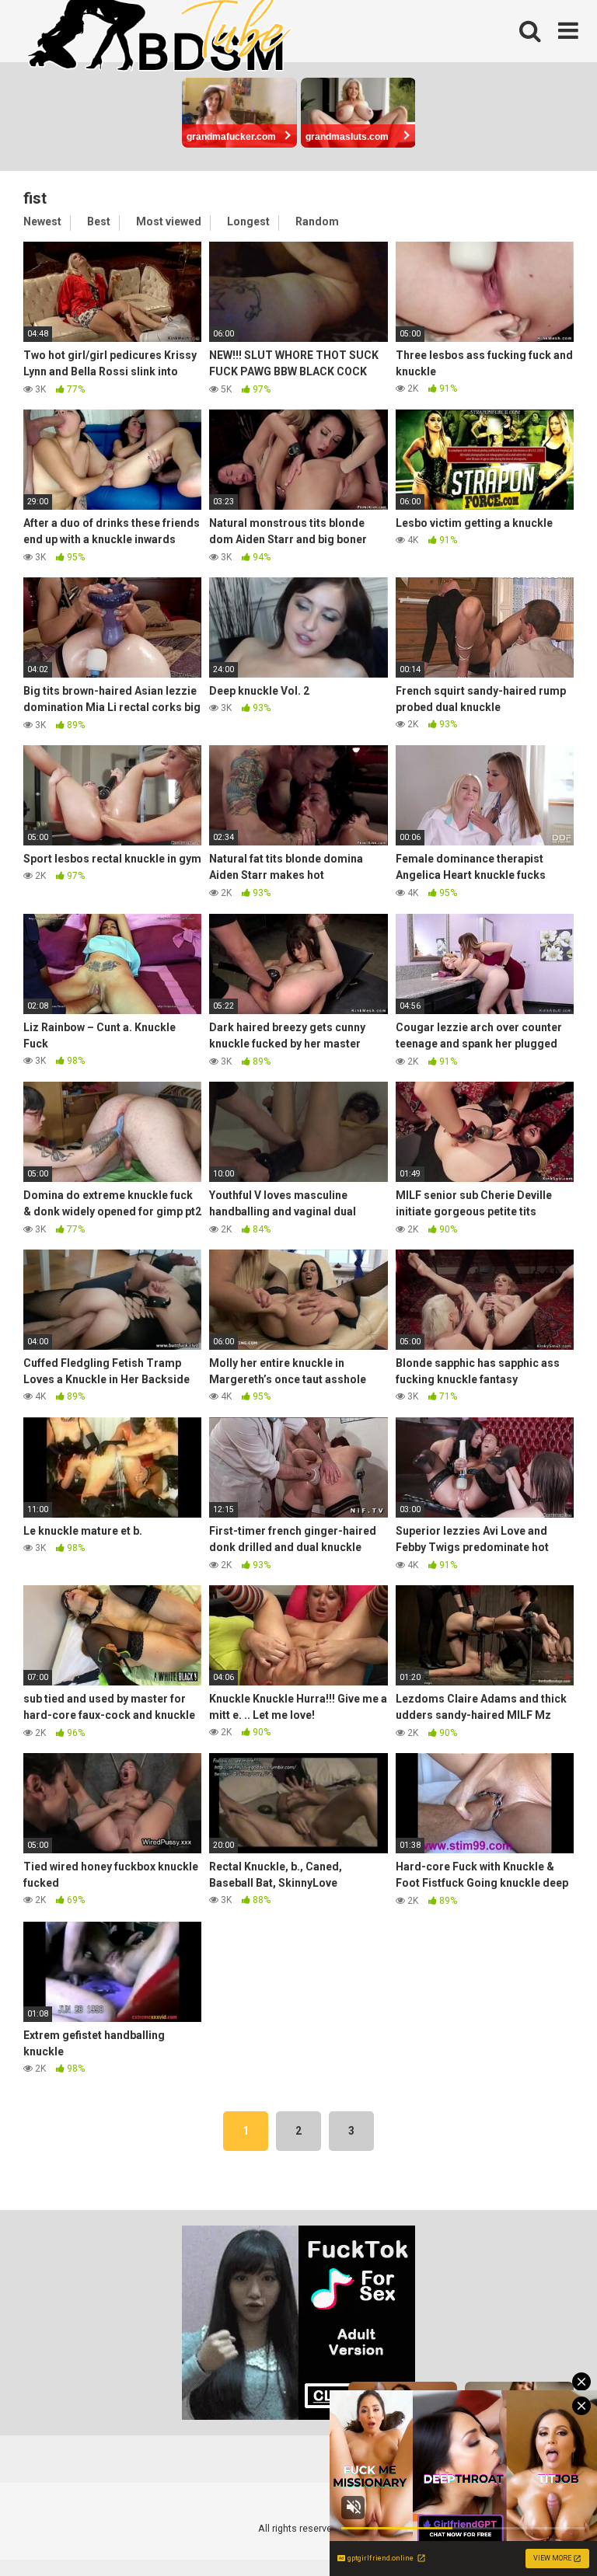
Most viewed (169, 221)
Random (317, 221)
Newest (42, 221)
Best (99, 221)
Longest (248, 221)
